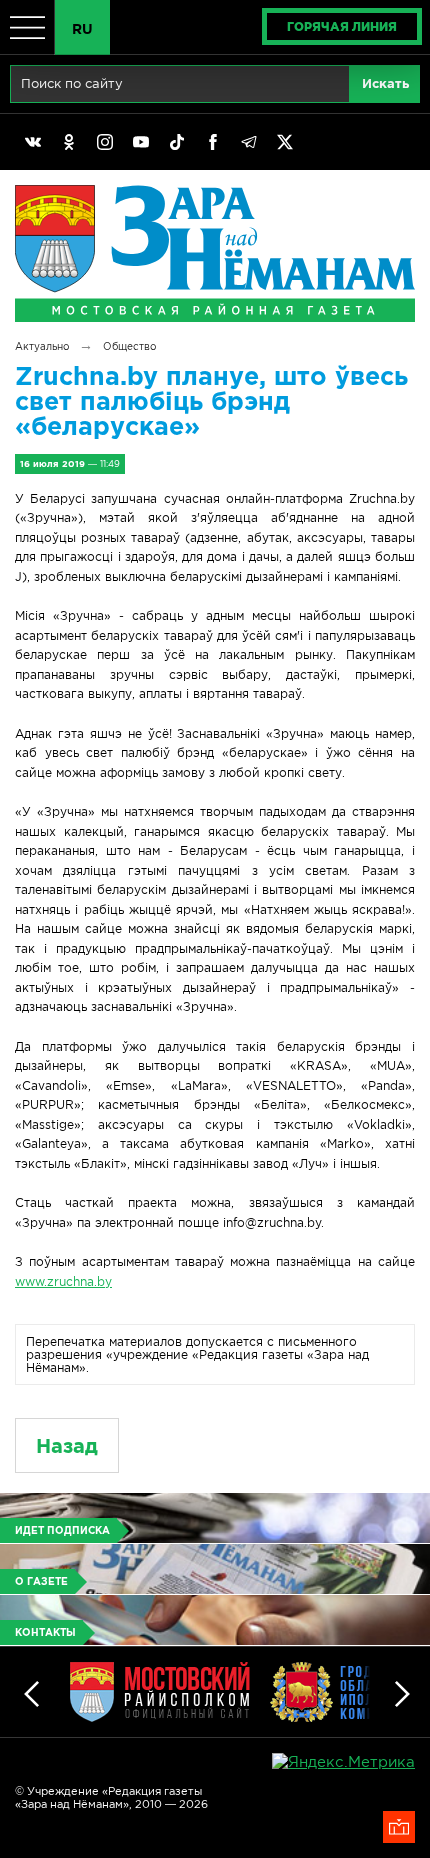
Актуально (42, 346)
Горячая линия (342, 26)
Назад (67, 1445)
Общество (129, 346)
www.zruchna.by (63, 1281)
